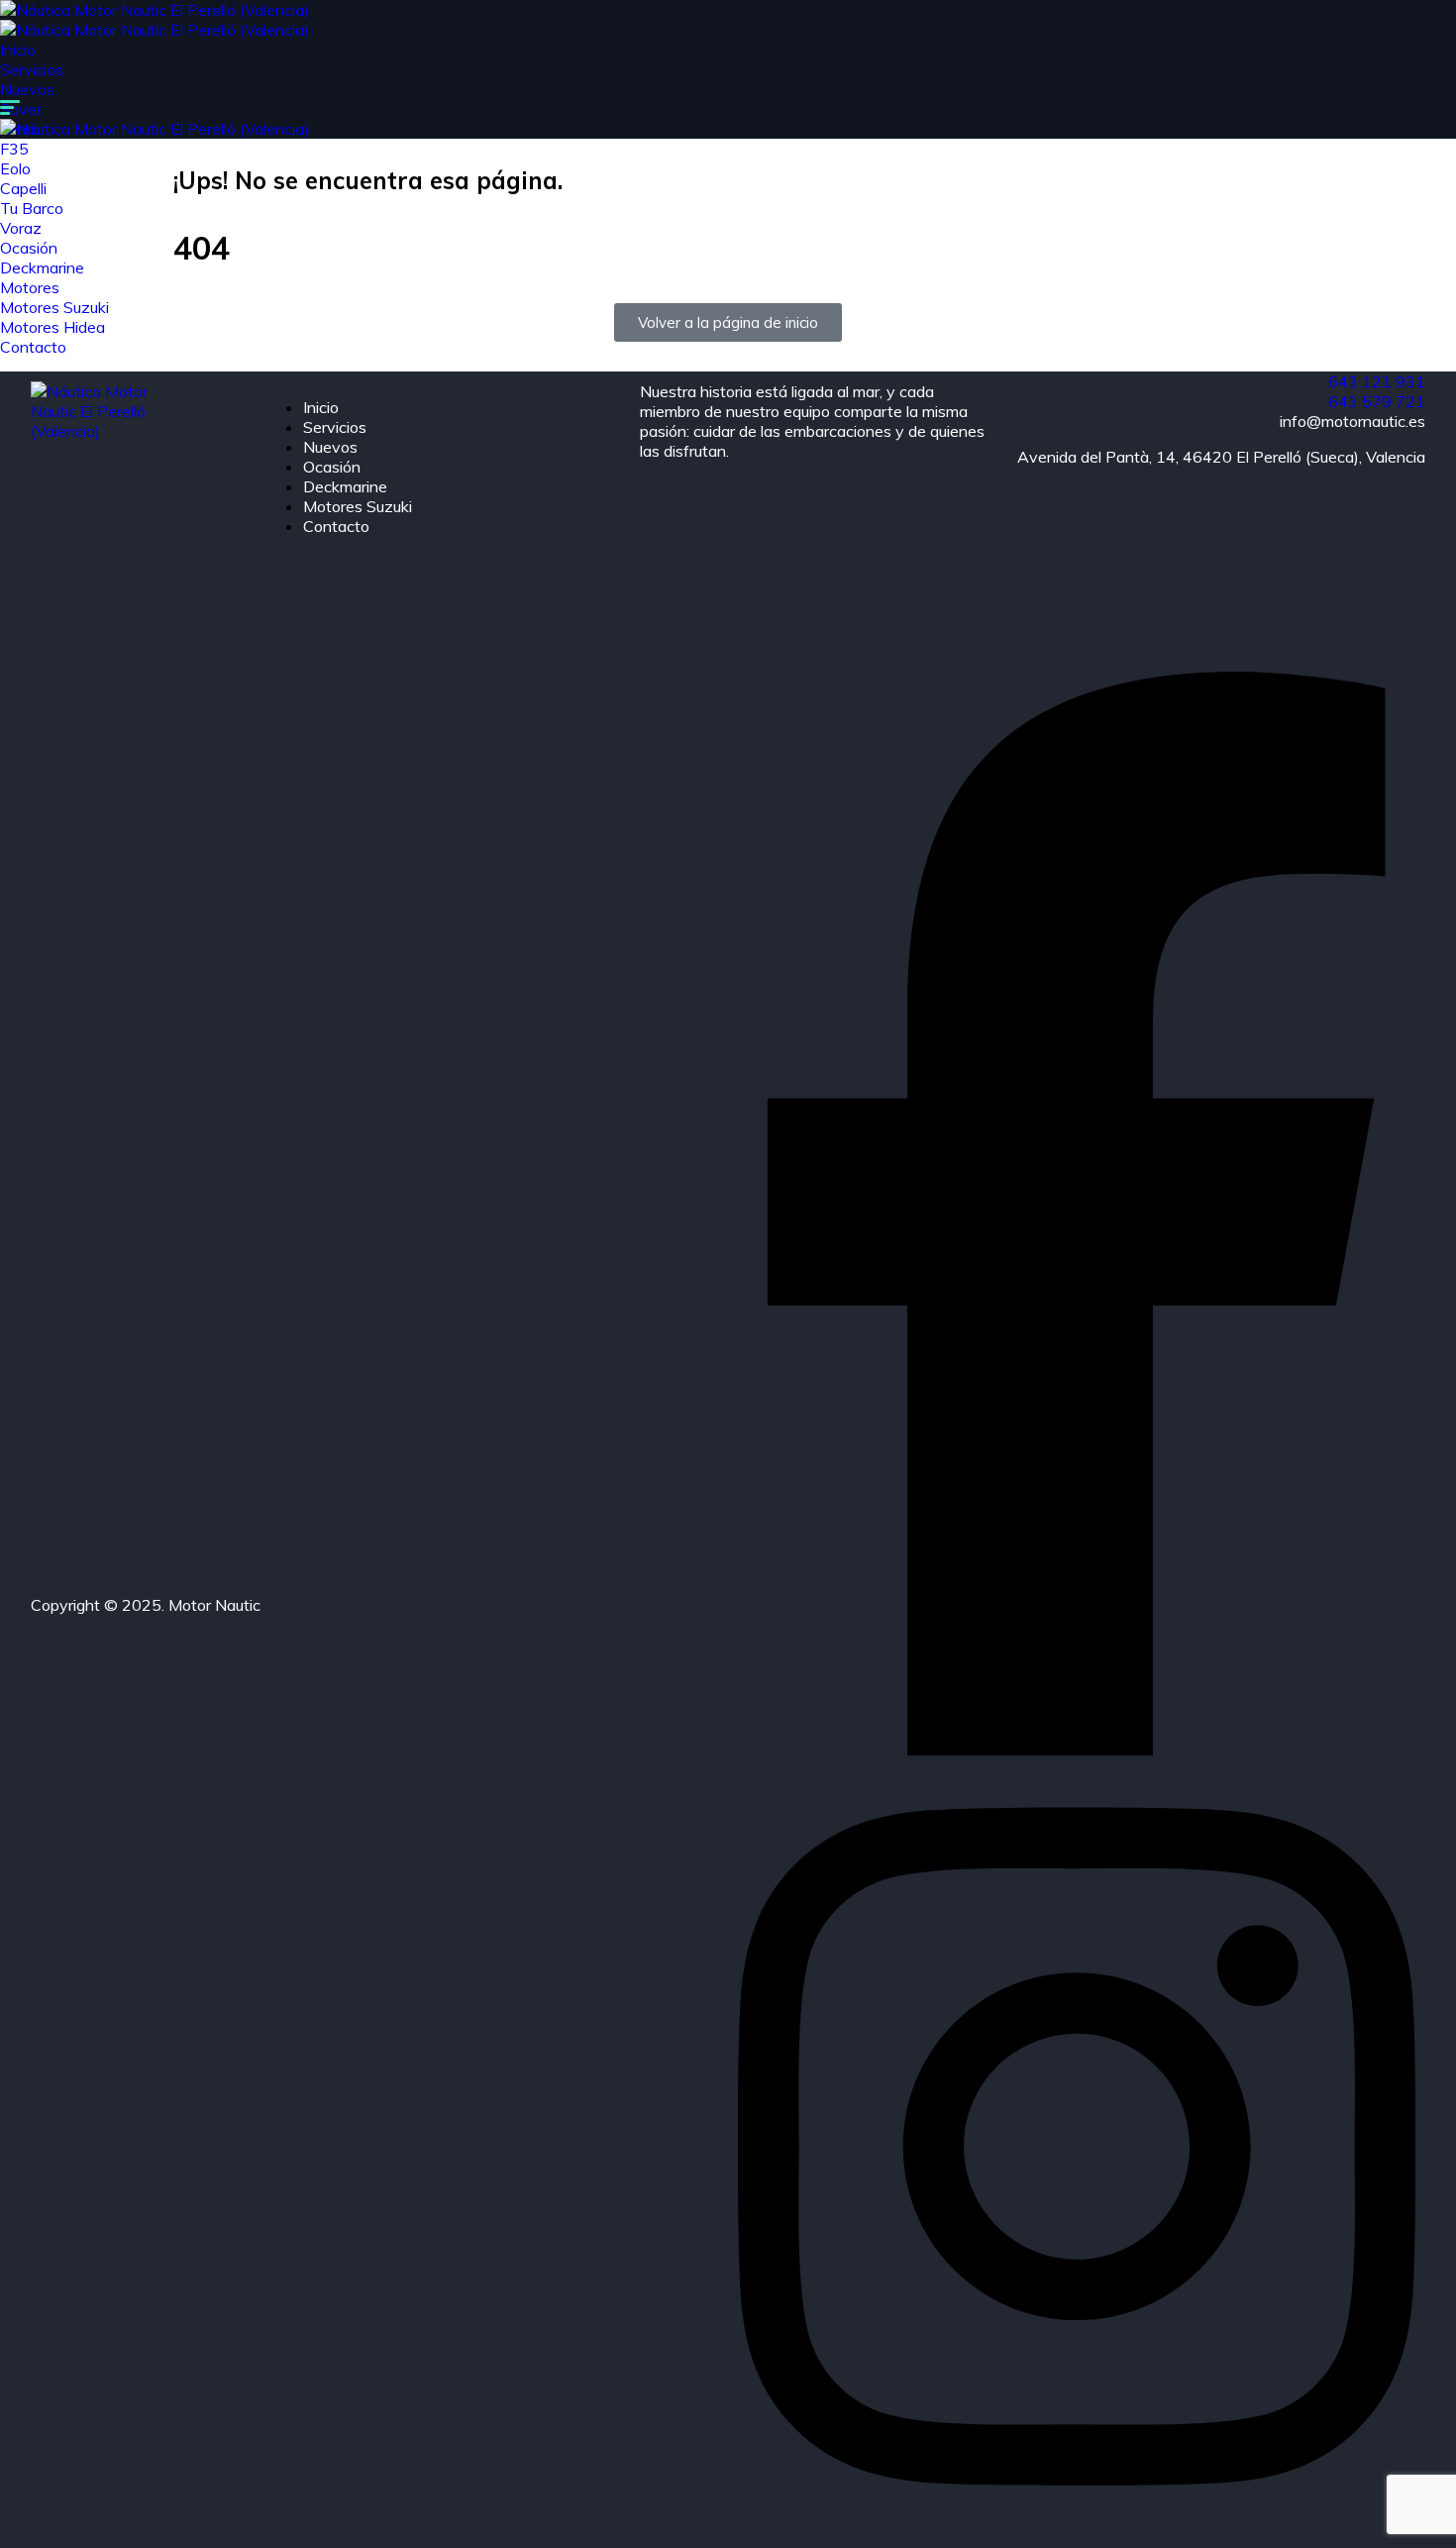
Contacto (336, 526)
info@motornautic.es (1352, 421)
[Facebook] (1077, 1750)
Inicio (18, 50)
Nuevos (27, 89)
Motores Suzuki (358, 506)
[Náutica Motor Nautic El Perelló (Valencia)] (155, 10)
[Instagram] (1077, 2528)
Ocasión (332, 467)
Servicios (32, 69)
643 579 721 (1377, 401)
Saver (21, 109)
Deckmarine (345, 486)
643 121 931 (1377, 381)
